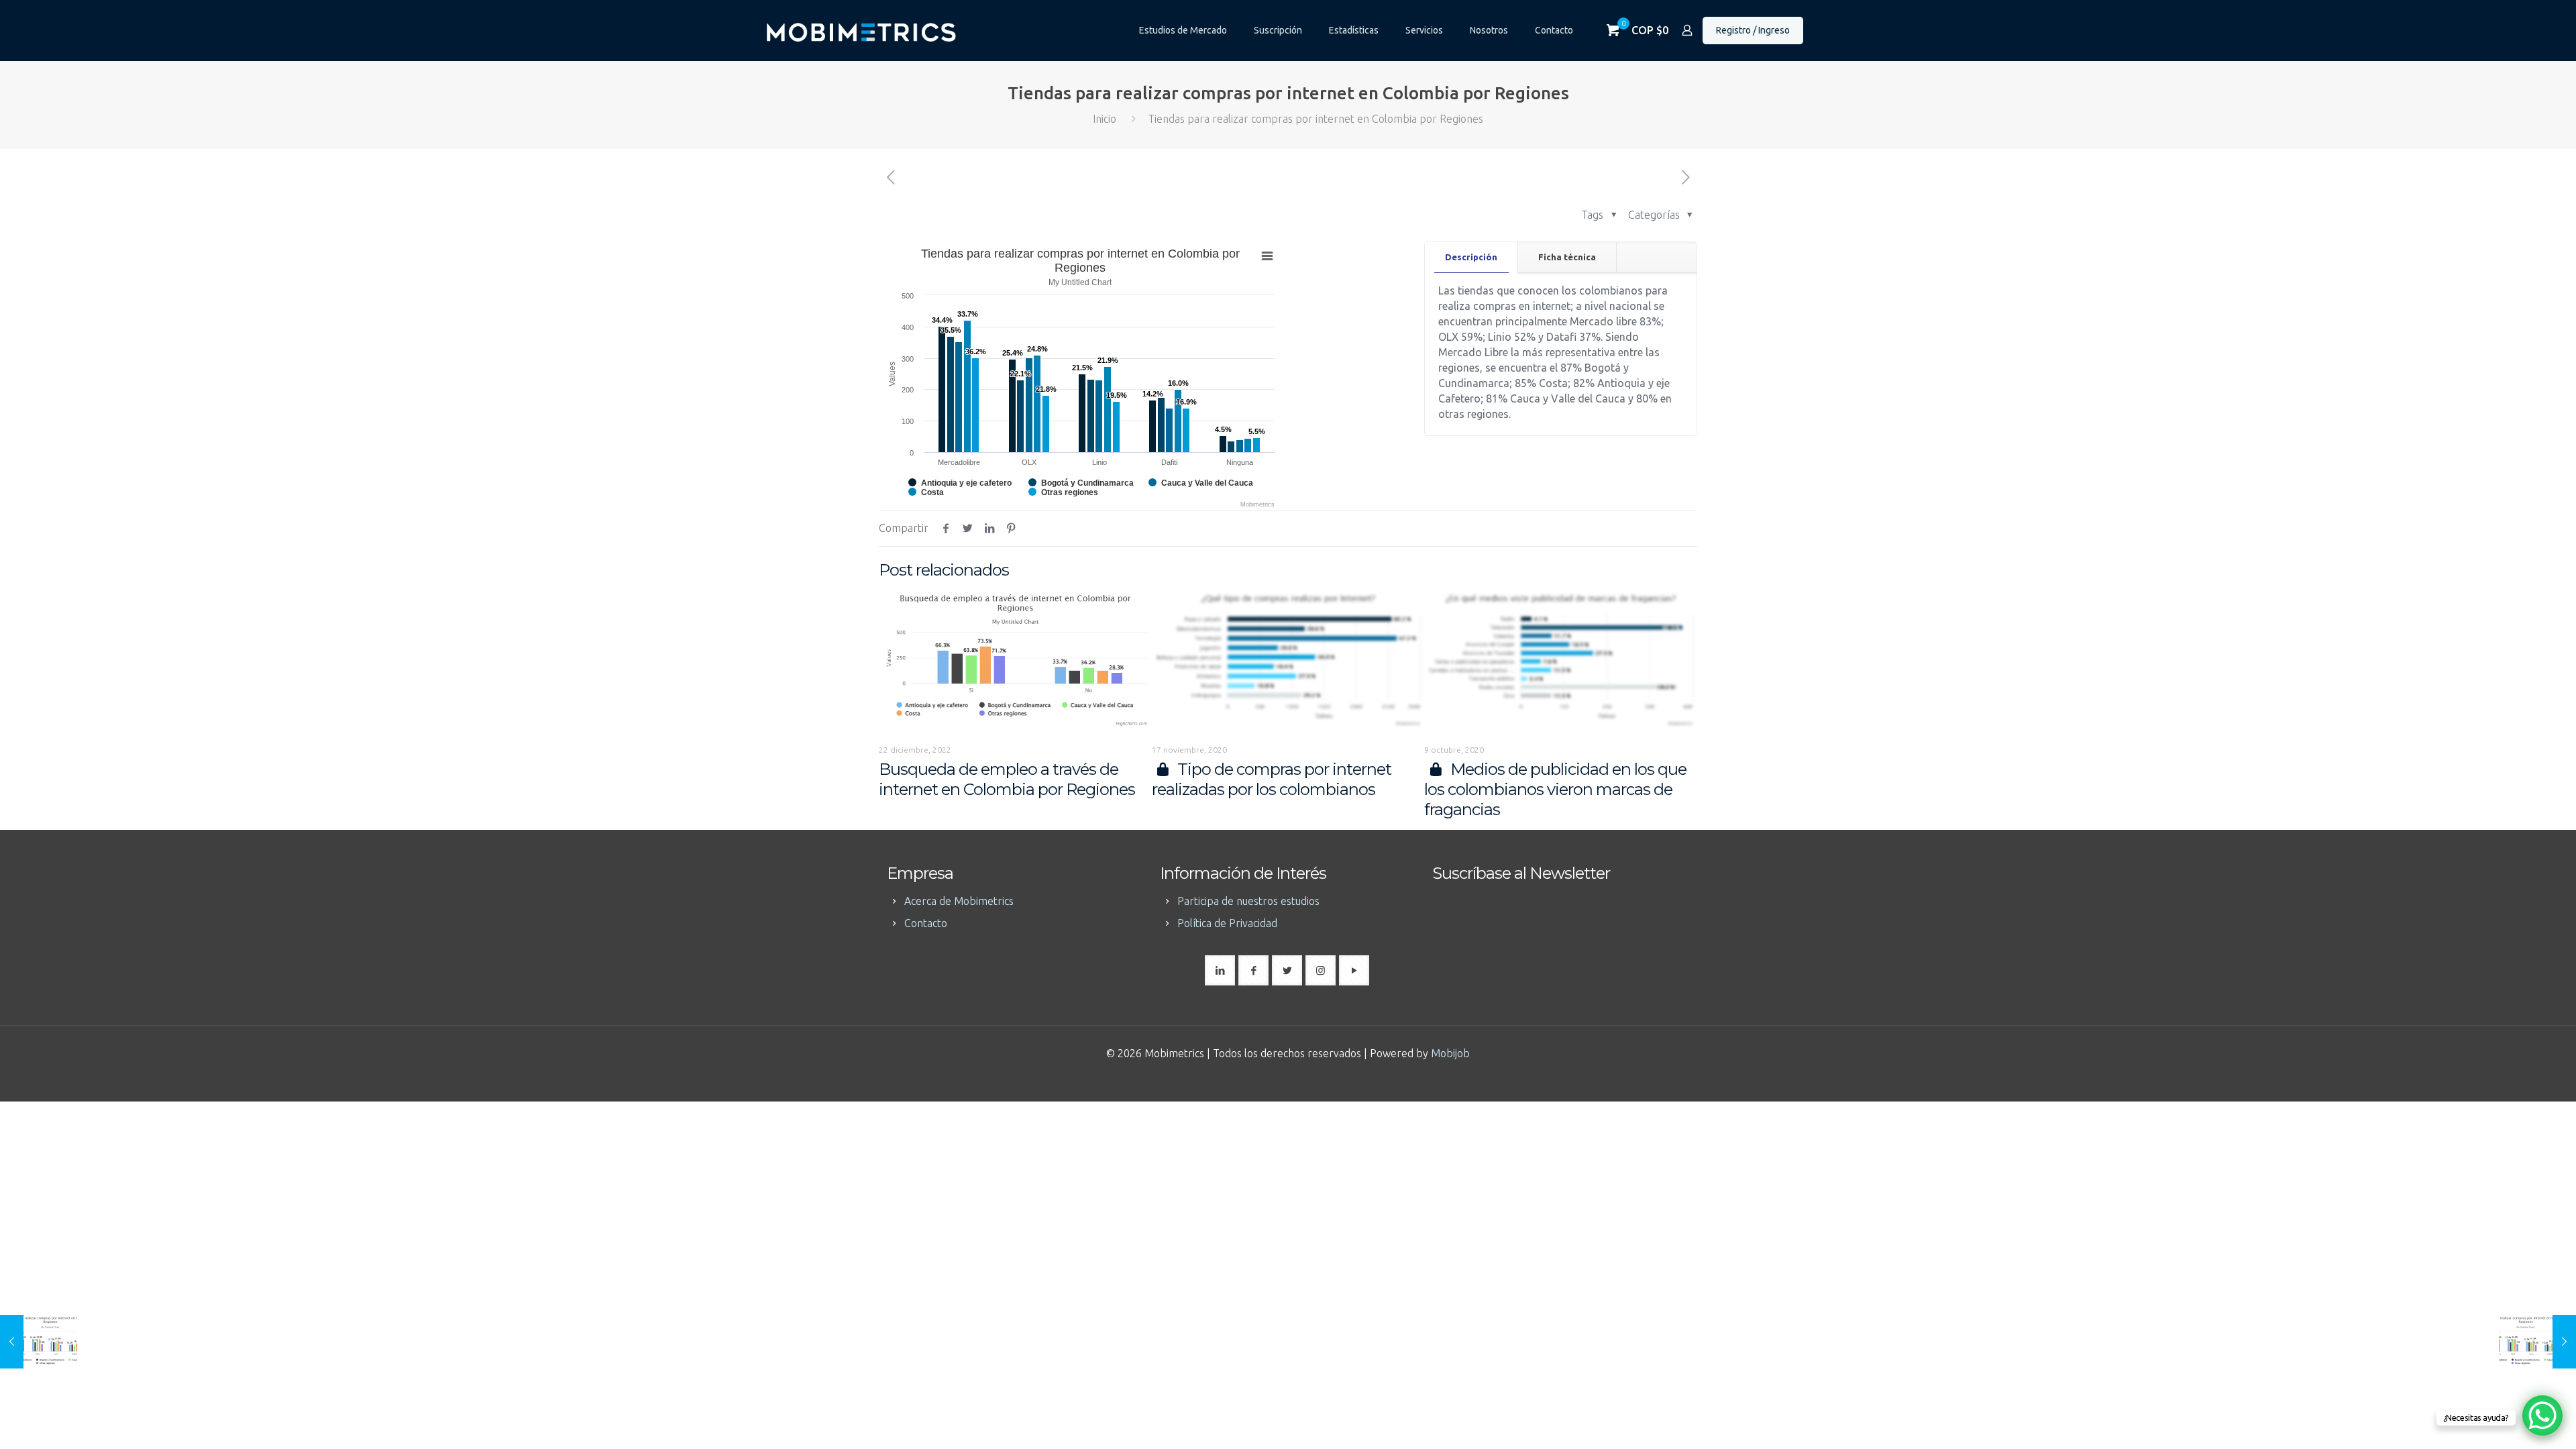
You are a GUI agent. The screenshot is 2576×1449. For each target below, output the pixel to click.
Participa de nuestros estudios (1248, 901)
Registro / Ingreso (1753, 30)
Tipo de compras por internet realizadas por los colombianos (1272, 779)
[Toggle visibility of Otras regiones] (1063, 492)
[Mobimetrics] (861, 30)
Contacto (926, 923)
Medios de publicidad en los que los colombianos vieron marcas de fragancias (1555, 789)
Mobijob (1450, 1053)
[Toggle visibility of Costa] (926, 492)
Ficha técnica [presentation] (1567, 257)
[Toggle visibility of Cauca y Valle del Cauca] (1201, 483)
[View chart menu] (1267, 256)
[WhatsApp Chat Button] (2542, 1415)
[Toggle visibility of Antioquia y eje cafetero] (960, 483)
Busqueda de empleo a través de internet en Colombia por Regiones (1007, 779)
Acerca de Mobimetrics (959, 901)
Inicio (1105, 119)
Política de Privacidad (1227, 923)
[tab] (1471, 257)
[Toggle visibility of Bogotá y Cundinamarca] (1081, 483)
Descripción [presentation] (1471, 257)
